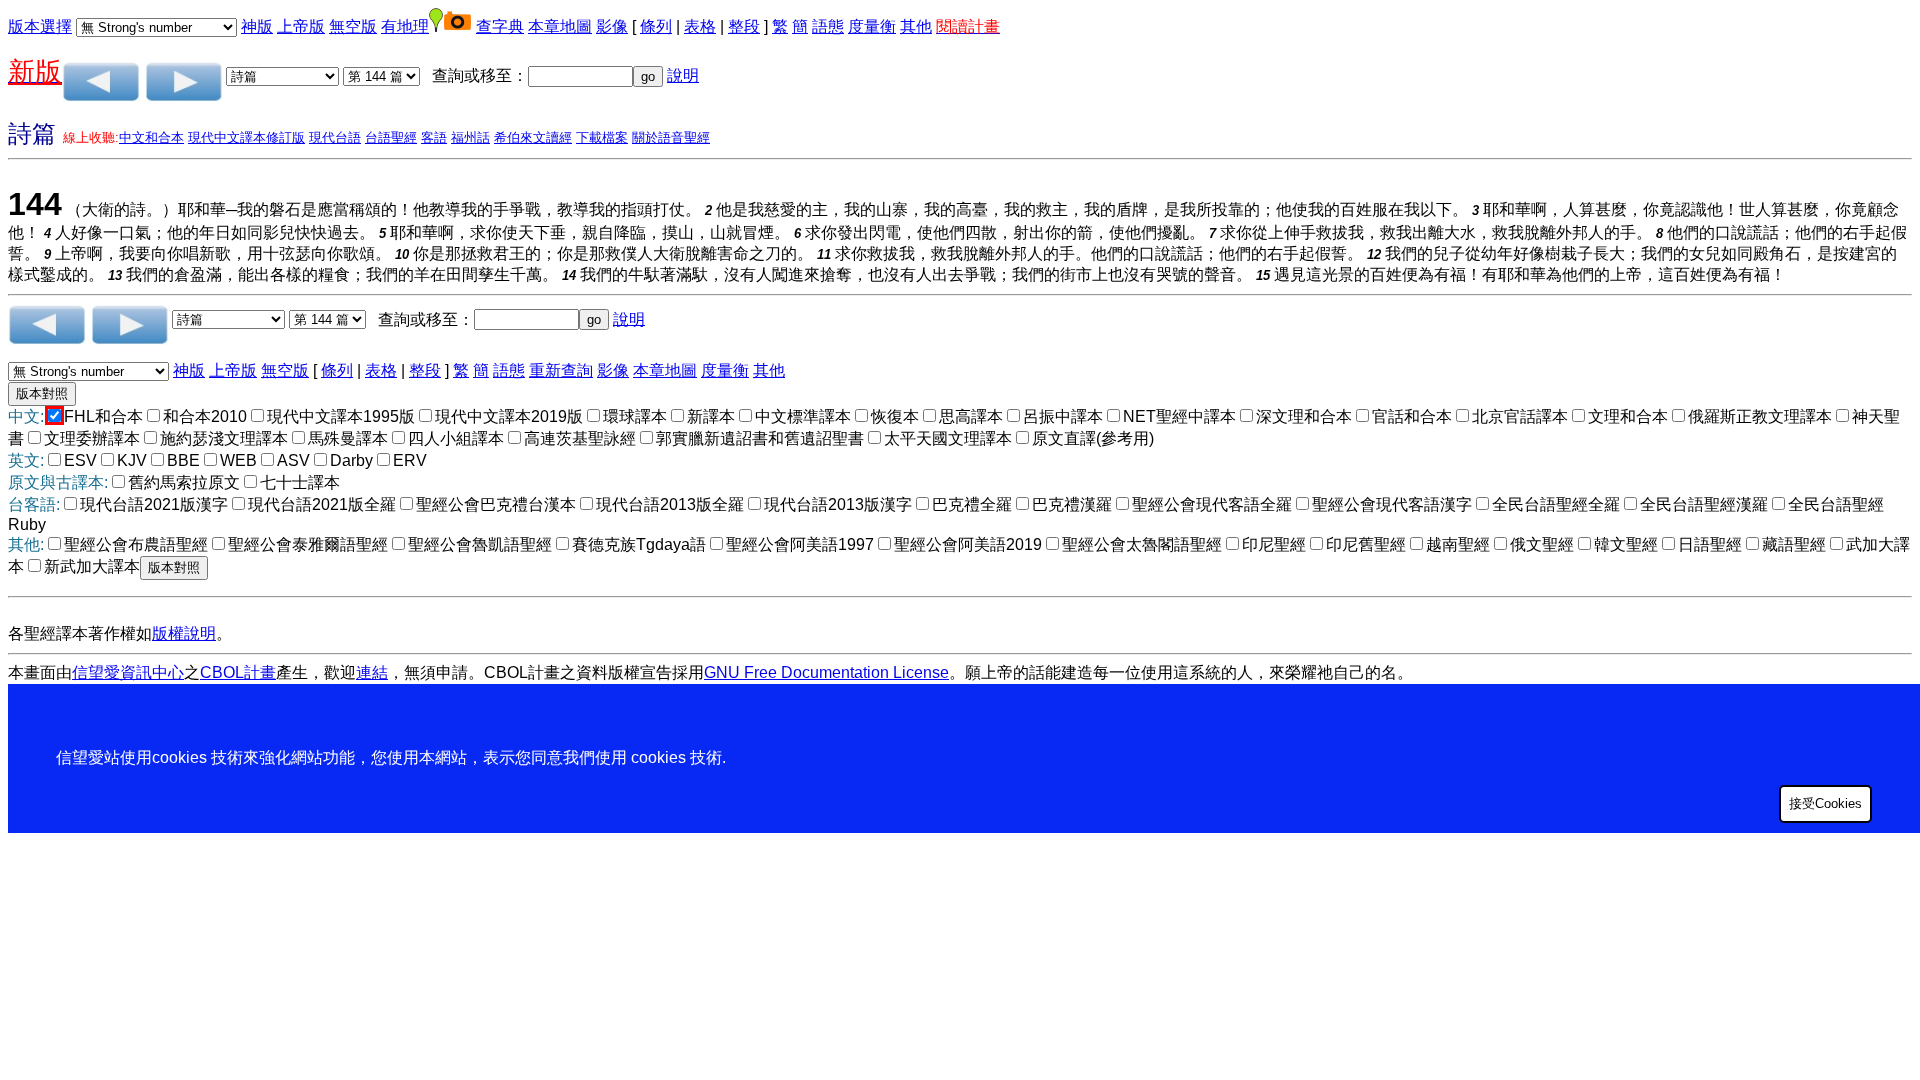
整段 (744, 26)
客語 (434, 137)
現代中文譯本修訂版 (246, 137)
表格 (700, 26)
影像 (612, 26)
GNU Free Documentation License (826, 672)
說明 (683, 75)
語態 (828, 26)
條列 (656, 26)
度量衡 (872, 26)
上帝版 (301, 26)
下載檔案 (602, 137)
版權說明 (184, 633)
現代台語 (335, 137)
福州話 (470, 137)
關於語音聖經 (671, 137)
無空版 (353, 26)
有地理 (405, 26)
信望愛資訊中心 (128, 672)
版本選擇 (40, 26)
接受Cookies (1825, 803)
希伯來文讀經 (533, 137)
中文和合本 (151, 137)
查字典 (500, 26)
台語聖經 (391, 137)
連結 (372, 672)
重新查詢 (561, 370)
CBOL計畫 (238, 672)
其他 (916, 26)
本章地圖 (560, 26)
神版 (257, 26)
